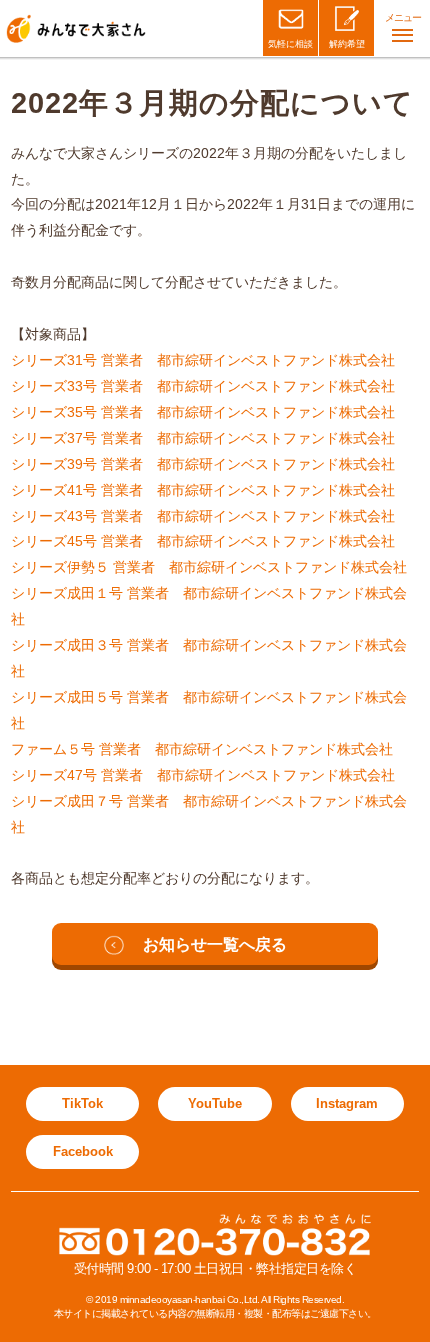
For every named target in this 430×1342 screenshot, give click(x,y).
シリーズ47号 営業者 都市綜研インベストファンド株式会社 (203, 775)
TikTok (82, 1103)
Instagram (347, 1103)
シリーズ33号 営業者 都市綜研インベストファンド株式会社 (203, 386)
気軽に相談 (290, 44)
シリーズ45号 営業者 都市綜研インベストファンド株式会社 (203, 541)
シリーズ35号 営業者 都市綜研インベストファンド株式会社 (203, 412)
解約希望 (347, 44)
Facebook (83, 1151)
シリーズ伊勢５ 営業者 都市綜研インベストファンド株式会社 (209, 567)
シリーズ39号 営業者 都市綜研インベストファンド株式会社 (203, 464)
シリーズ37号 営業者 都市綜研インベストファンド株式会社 (203, 438)
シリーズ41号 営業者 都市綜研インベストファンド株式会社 (203, 490)
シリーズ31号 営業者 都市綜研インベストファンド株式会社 (203, 360)
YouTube (215, 1103)
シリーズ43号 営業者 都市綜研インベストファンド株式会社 (203, 516)
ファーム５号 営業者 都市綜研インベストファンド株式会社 (202, 749)
